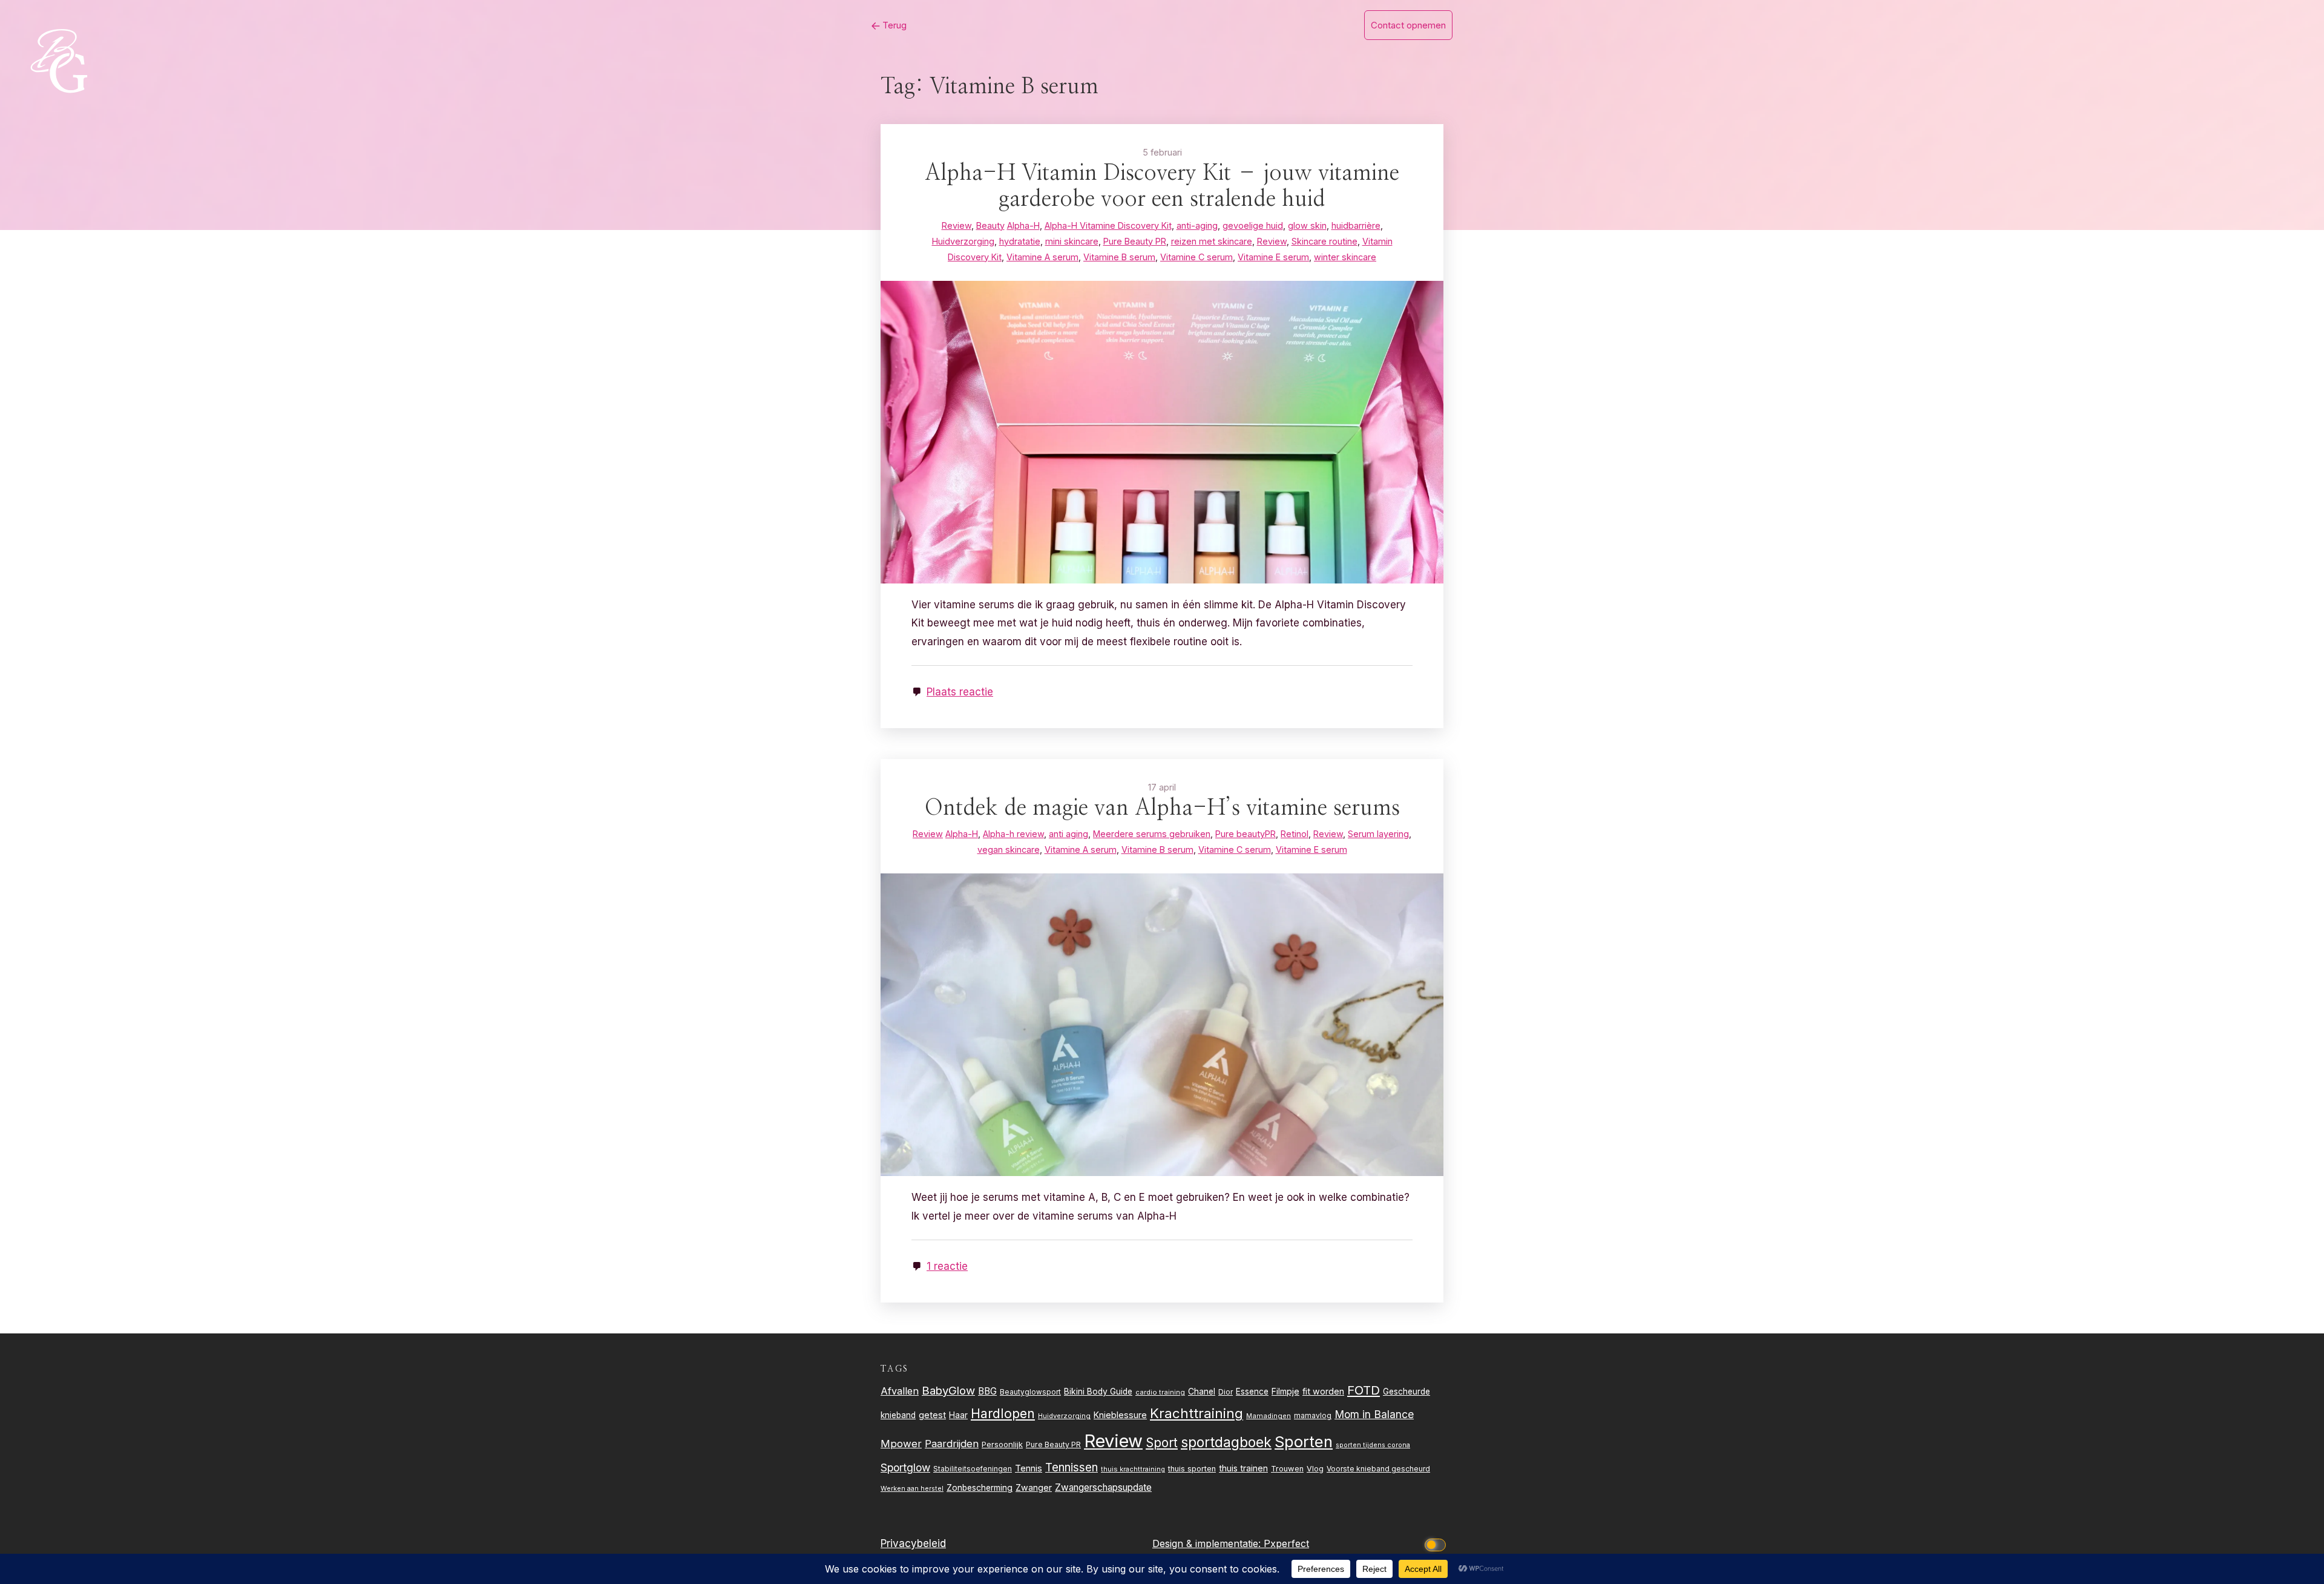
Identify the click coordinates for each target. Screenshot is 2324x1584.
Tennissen (1072, 1467)
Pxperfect (1286, 1543)
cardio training (1160, 1392)
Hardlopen (1003, 1413)
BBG (987, 1391)
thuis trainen (1243, 1468)
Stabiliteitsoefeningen (973, 1469)
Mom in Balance (1374, 1414)
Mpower (901, 1444)
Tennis (1029, 1468)
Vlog (1315, 1469)
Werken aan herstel (912, 1489)
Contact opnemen (1408, 25)
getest (932, 1415)
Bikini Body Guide (1098, 1392)
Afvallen (900, 1391)
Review (1113, 1441)
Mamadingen (1269, 1416)
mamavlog (1313, 1415)
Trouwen (1287, 1469)
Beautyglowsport (1030, 1392)
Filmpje (1285, 1391)
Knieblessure (1120, 1415)
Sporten (1304, 1441)
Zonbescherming (980, 1488)
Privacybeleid (913, 1543)
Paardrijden (952, 1444)
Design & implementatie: (1208, 1543)
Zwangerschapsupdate (1103, 1487)
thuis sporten (1192, 1469)
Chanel (1202, 1392)
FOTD (1364, 1390)
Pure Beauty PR (1053, 1444)
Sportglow (905, 1467)
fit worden (1323, 1391)
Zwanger (1034, 1487)
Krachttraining (1196, 1413)
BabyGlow (948, 1390)
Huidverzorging (1064, 1416)
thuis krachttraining (1133, 1469)
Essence (1252, 1392)
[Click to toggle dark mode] (1437, 1544)
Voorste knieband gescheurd (1378, 1469)
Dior (1226, 1392)
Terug (893, 25)
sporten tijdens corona (1373, 1445)
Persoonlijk (1002, 1444)
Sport (1162, 1443)
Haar (958, 1415)
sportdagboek (1226, 1442)
